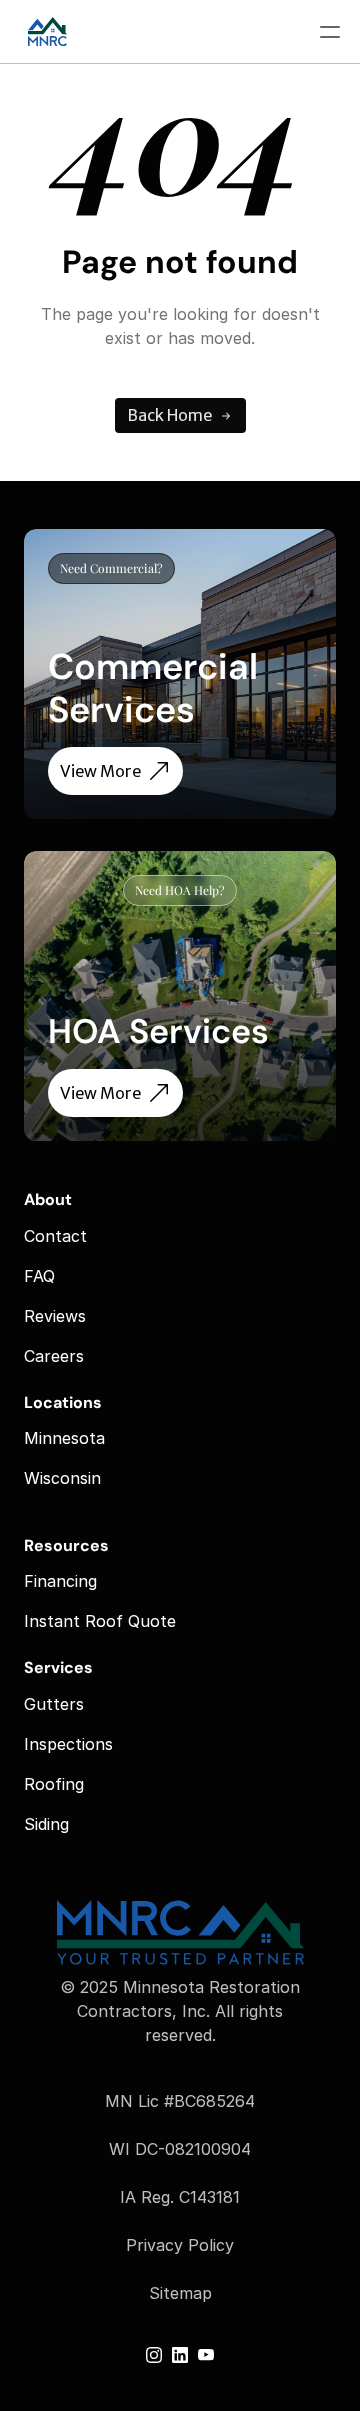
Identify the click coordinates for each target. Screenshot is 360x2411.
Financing (60, 1581)
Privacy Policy (180, 2245)
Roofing (54, 1784)
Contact (55, 1236)
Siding (46, 1824)
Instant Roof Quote (100, 1621)
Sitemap (180, 2293)
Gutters (54, 1704)
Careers (54, 1356)
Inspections (68, 1744)
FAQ (39, 1276)
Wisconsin (62, 1478)
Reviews (55, 1316)
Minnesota (64, 1438)
